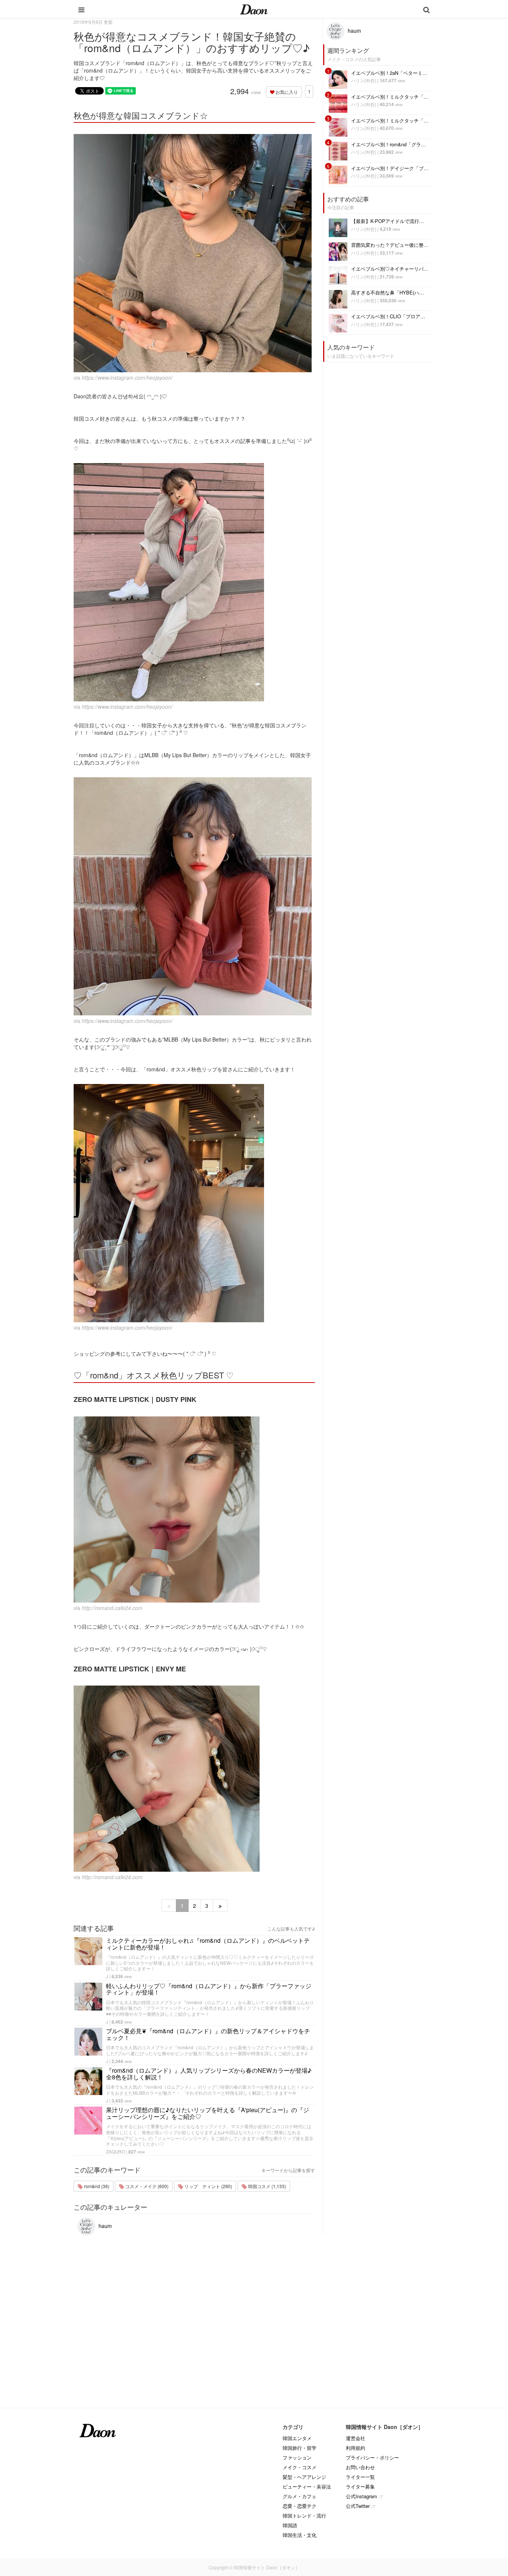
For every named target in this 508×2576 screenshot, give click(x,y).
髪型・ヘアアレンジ (304, 2477)
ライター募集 (360, 2486)
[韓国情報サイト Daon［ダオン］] (254, 9)
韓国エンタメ (297, 2438)
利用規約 (356, 2448)
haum (105, 2226)
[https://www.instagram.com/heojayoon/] (194, 253)
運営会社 (356, 2438)
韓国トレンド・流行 (304, 2516)
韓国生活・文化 (300, 2535)
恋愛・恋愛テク (300, 2506)
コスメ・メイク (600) (146, 2186)
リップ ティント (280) (208, 2186)
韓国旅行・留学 (300, 2448)
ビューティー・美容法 (307, 2486)
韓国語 (290, 2525)
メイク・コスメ (300, 2467)
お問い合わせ (360, 2467)
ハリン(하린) (364, 80)
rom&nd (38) (96, 2186)
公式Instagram (361, 2496)
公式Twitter (358, 2506)
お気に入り (286, 92)
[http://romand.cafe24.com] (194, 1509)
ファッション (297, 2457)
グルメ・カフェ (300, 2496)
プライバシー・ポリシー (372, 2457)
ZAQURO (115, 2151)
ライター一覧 (360, 2477)
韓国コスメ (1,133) (266, 2186)
